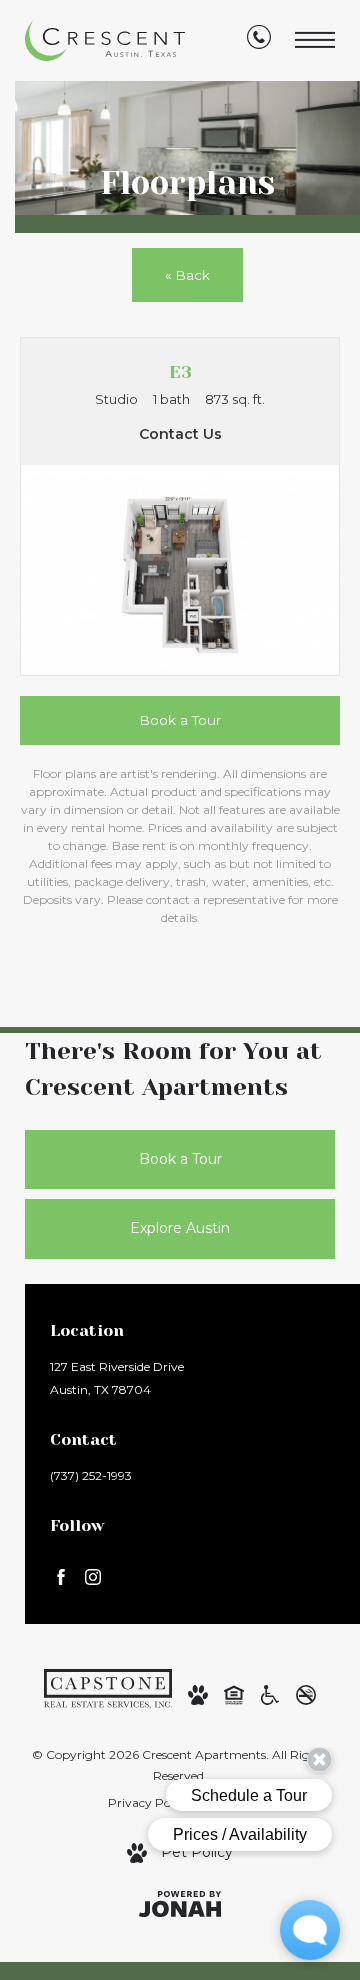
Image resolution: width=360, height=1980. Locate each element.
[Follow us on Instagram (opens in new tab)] (93, 1575)
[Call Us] (259, 41)
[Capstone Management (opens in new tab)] (108, 1687)
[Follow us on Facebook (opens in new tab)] (61, 1575)
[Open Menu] (315, 40)
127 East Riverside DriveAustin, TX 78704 (117, 1378)
